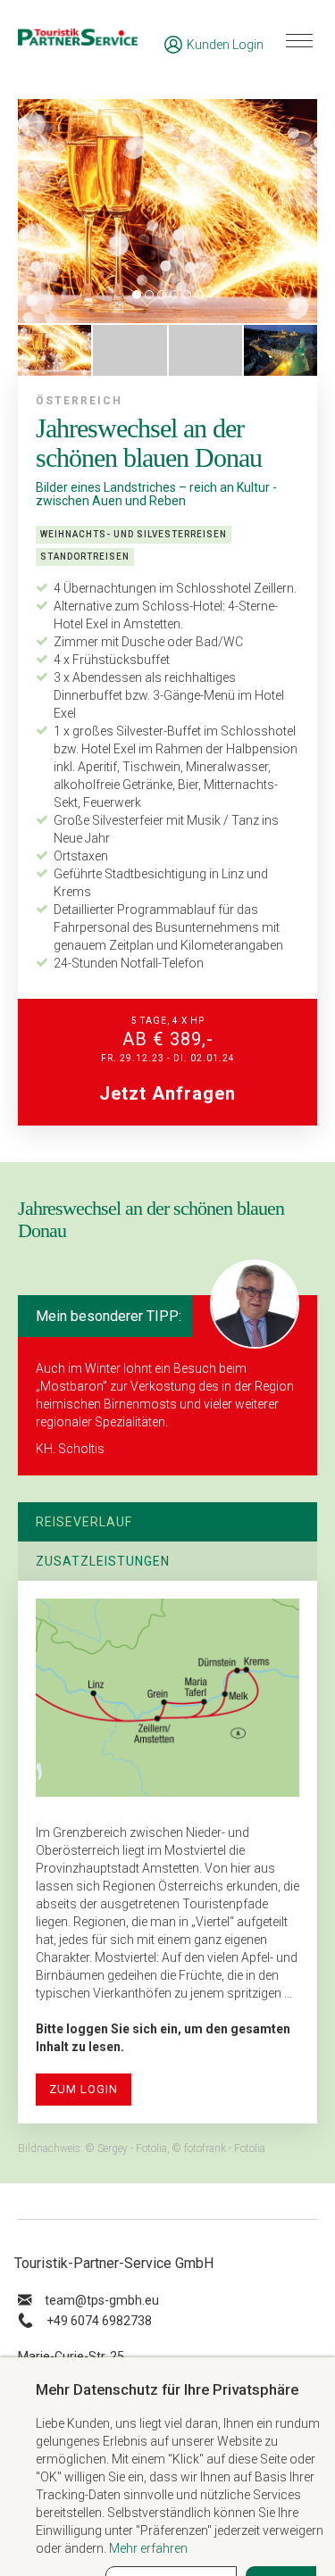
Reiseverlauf (84, 1522)
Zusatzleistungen (103, 1561)
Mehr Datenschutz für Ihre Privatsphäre (167, 2389)
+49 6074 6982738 (99, 2321)
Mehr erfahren (148, 2548)
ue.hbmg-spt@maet (102, 2300)
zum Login (84, 2089)
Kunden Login (225, 45)
